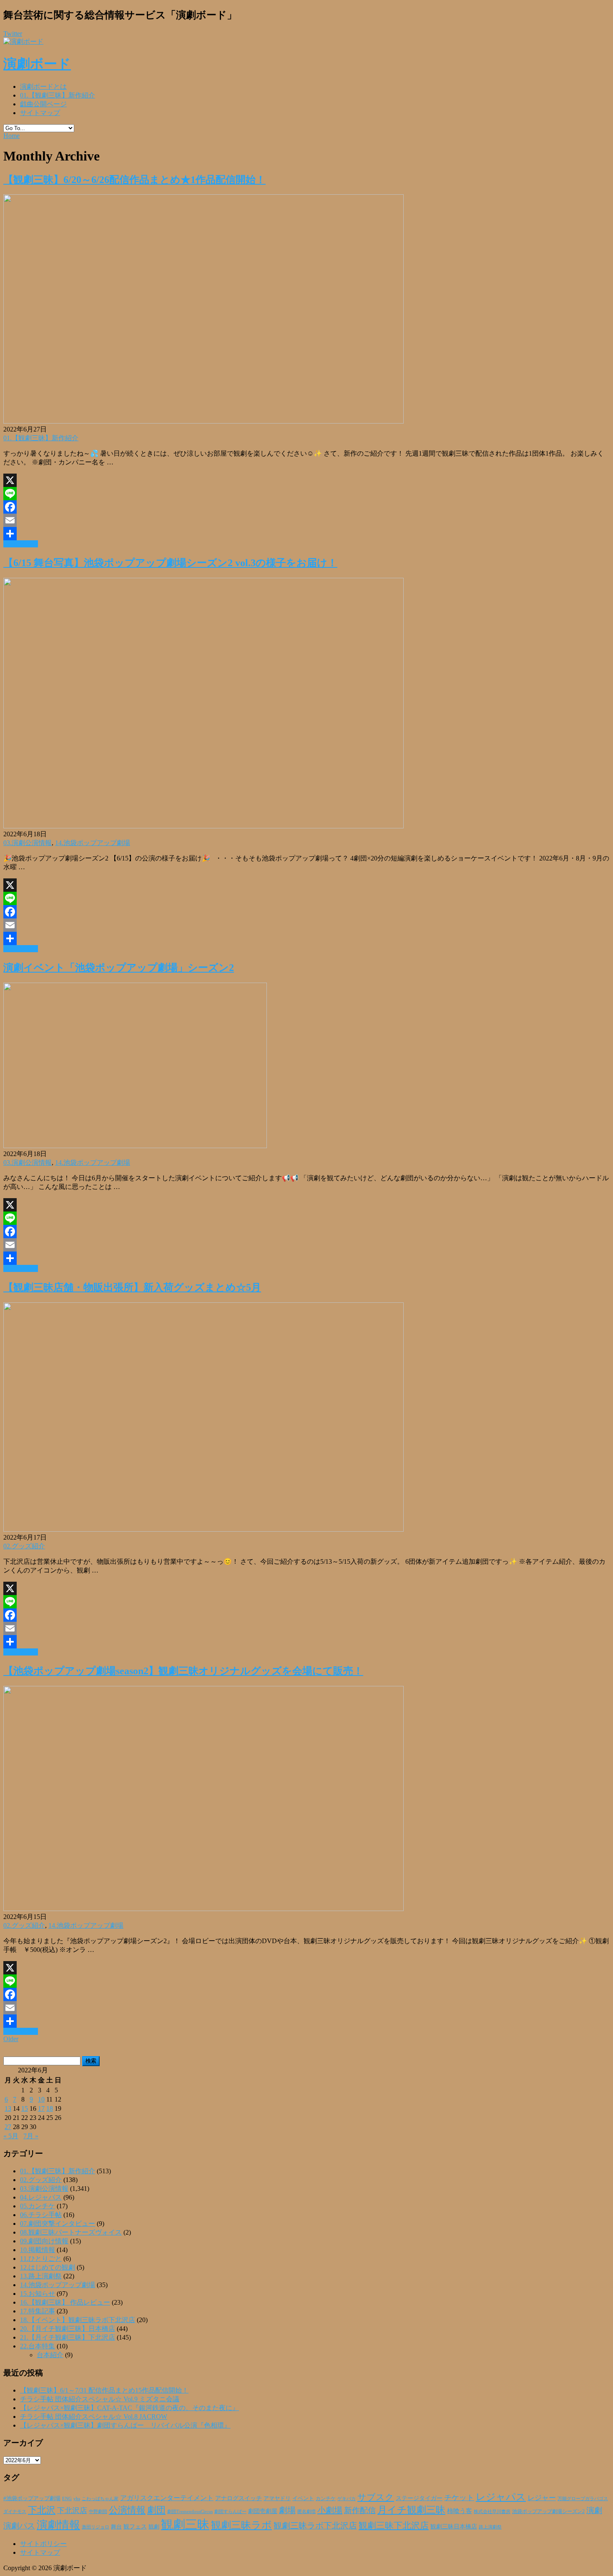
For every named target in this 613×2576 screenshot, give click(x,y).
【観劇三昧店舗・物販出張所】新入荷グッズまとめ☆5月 (132, 1287)
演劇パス (19, 2526)
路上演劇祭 (490, 2527)
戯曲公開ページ (43, 104)
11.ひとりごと (41, 2259)
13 (8, 2108)
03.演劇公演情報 (28, 843)
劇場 (287, 2510)
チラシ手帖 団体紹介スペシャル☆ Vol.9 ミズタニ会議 (100, 2399)
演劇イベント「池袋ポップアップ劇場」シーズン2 (119, 968)
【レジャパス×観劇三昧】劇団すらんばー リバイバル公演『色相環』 (125, 2425)
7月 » (31, 2136)
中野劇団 (98, 2512)
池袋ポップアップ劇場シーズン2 (548, 2511)
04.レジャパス (41, 2197)
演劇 (594, 2510)
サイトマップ (40, 113)
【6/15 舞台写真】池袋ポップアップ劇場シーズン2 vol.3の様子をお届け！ (170, 563)
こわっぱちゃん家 (100, 2499)
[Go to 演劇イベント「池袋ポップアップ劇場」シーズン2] (135, 1146)
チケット (459, 2498)
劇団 (156, 2510)
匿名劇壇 (306, 2511)
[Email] (306, 520)
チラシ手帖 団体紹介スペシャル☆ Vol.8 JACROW (94, 2417)
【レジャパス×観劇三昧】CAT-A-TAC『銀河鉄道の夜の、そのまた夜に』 (129, 2408)
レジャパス (501, 2497)
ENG (67, 2498)
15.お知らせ (38, 2294)
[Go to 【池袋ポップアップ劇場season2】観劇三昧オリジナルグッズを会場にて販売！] (203, 1909)
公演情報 (127, 2510)
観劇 (154, 2527)
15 (25, 2108)
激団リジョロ (95, 2527)
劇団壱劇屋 (263, 2511)
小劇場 (330, 2510)
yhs (77, 2498)
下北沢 (42, 2510)
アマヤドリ (277, 2498)
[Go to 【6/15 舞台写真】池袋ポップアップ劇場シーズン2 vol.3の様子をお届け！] (203, 826)
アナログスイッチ (239, 2498)
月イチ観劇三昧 (411, 2510)
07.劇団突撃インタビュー (58, 2224)
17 (41, 2108)
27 (8, 2127)
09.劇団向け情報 (44, 2241)
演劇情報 (58, 2525)
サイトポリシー (43, 2544)
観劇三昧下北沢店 (394, 2526)
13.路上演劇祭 (41, 2276)
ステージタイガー (419, 2498)
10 (41, 2099)
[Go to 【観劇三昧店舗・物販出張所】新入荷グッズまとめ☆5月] (203, 1529)
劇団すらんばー (230, 2511)
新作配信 (360, 2510)
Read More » (21, 544)
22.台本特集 (38, 2346)
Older (11, 2039)
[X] (306, 480)
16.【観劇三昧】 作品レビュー (65, 2302)
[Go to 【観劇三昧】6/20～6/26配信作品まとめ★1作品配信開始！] (203, 421)
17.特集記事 (38, 2311)
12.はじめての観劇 (48, 2267)
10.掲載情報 (38, 2250)
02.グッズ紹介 (24, 1546)
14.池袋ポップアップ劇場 (93, 843)
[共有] (306, 534)
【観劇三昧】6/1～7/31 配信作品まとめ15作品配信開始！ (104, 2390)
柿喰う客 (460, 2511)
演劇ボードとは (43, 87)
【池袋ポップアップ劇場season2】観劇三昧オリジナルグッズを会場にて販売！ (183, 1671)
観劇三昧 (185, 2524)
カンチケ (326, 2498)
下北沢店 (72, 2511)
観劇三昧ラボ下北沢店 (315, 2526)
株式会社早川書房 (492, 2512)
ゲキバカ (347, 2499)
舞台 (116, 2527)
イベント (303, 2498)
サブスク (376, 2497)
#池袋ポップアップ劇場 (32, 2498)
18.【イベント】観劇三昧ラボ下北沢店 (78, 2320)
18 (50, 2108)
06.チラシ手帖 (41, 2215)
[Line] (306, 494)
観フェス (135, 2526)
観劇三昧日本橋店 (454, 2527)
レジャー (542, 2498)
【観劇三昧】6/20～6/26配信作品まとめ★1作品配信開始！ (134, 180)
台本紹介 (50, 2355)
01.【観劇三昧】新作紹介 (58, 95)
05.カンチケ (38, 2206)
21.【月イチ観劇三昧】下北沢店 (68, 2337)
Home (11, 136)
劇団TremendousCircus (190, 2511)
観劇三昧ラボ (241, 2525)
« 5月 (11, 2136)
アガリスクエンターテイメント (167, 2498)
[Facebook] (306, 507)
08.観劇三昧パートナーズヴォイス (71, 2232)
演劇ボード (37, 64)
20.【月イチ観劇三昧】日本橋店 (68, 2329)
